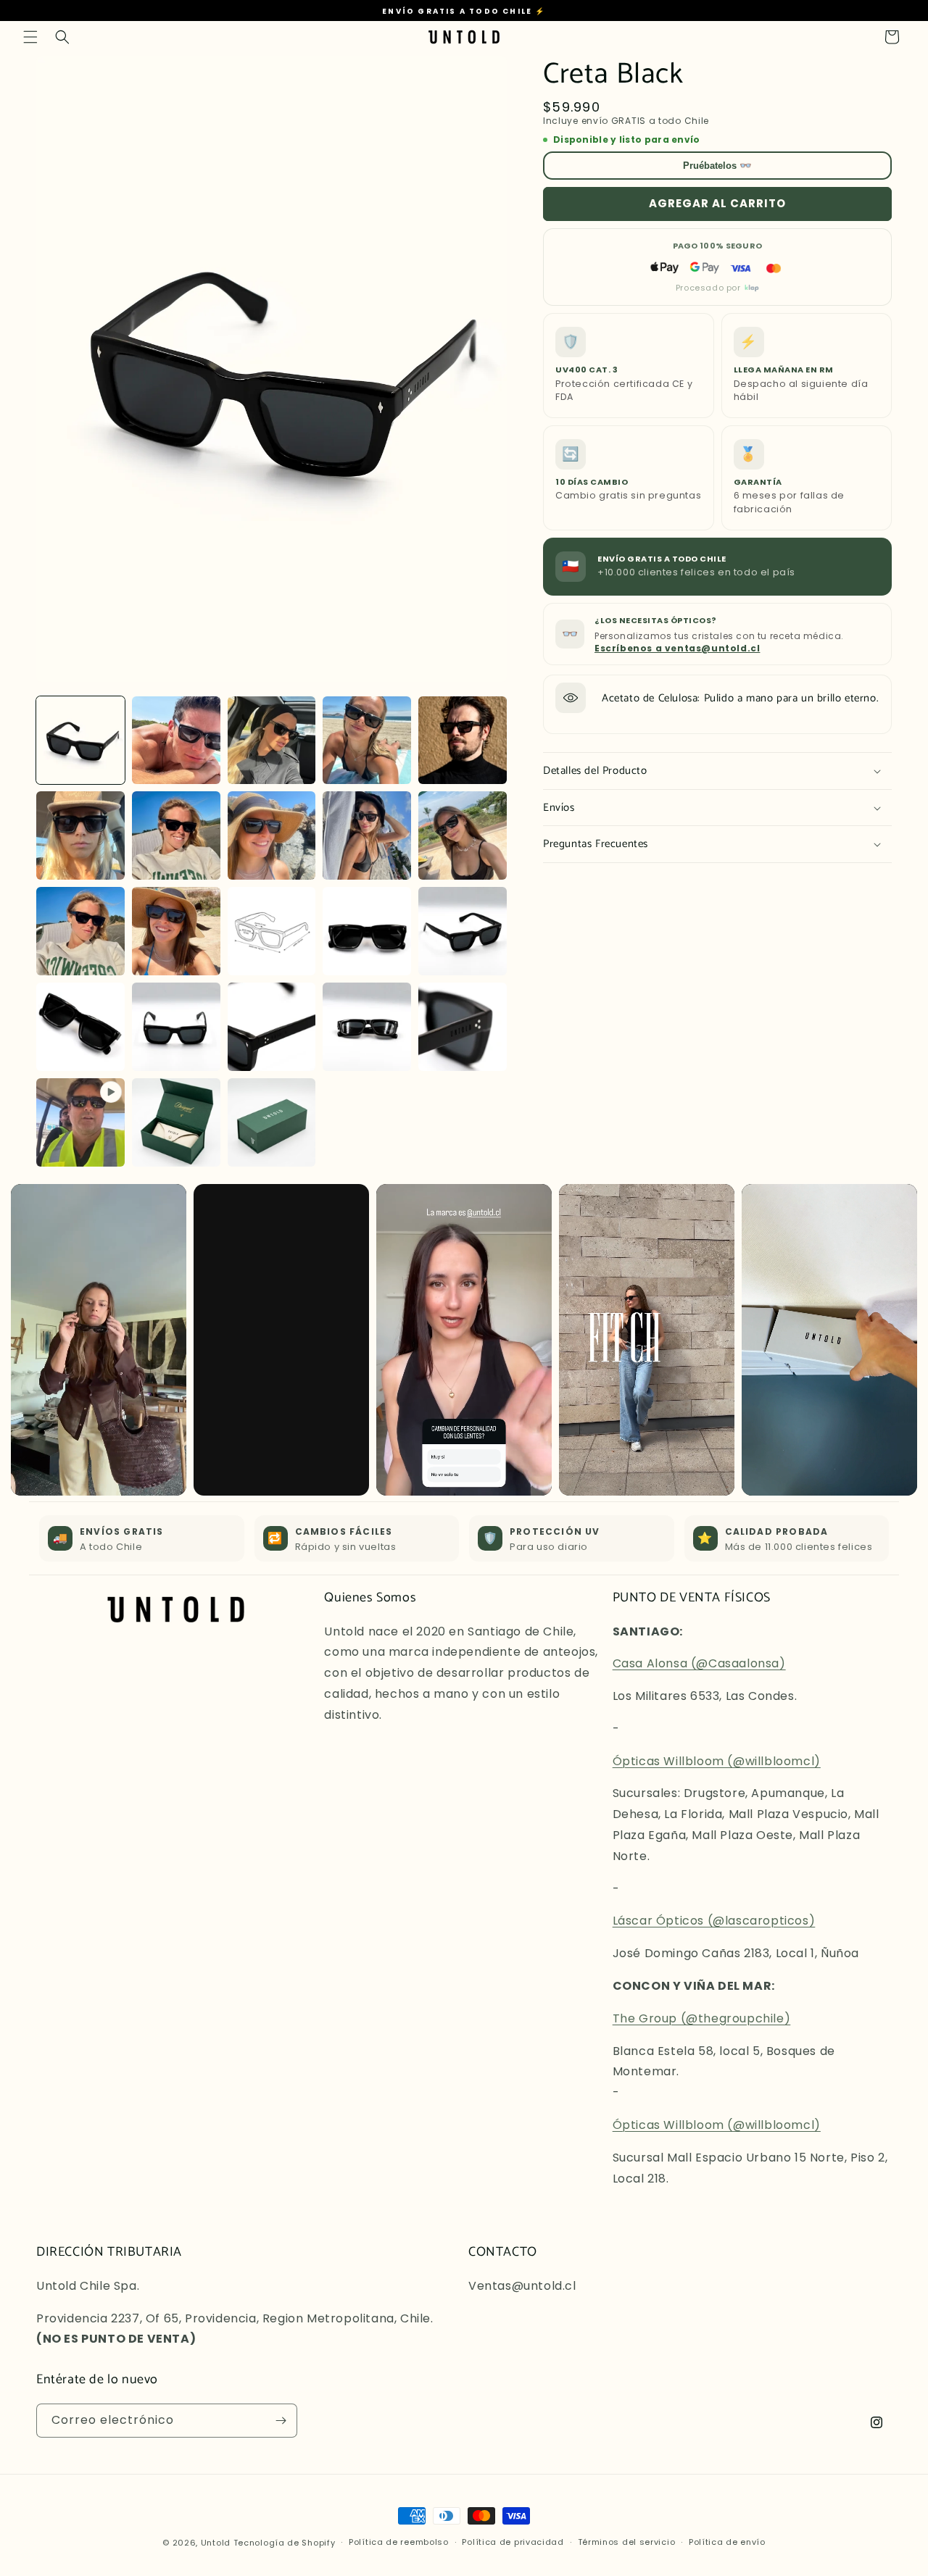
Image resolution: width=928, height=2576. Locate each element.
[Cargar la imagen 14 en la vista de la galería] (367, 931)
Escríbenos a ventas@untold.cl (677, 648)
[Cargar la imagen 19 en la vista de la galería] (367, 1027)
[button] (30, 37)
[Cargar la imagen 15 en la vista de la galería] (463, 931)
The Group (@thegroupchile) (702, 2018)
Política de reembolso (399, 2542)
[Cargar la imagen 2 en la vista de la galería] (176, 741)
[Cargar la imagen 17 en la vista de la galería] (176, 1027)
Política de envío (727, 2542)
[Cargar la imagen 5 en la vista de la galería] (463, 741)
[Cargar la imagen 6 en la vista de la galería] (80, 835)
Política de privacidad (513, 2542)
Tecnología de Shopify (285, 2543)
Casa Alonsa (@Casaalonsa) (699, 1663)
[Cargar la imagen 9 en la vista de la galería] (367, 835)
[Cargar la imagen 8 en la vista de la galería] (272, 835)
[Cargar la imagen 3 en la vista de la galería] (272, 741)
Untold (216, 2543)
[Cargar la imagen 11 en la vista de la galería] (80, 931)
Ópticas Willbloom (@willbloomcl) (717, 1761)
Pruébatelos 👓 (717, 166)
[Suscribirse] (281, 2421)
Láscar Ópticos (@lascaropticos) (714, 1921)
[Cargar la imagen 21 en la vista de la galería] (176, 1122)
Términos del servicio (627, 2542)
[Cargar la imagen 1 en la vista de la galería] (80, 741)
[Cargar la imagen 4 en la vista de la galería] (367, 741)
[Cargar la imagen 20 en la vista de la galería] (463, 1027)
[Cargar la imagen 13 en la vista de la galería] (272, 931)
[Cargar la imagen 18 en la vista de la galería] (272, 1027)
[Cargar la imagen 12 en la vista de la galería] (176, 931)
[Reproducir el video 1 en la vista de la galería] (80, 1122)
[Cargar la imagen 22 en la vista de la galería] (272, 1122)
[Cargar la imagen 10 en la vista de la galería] (463, 835)
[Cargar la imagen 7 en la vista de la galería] (176, 835)
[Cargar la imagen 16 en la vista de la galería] (80, 1027)
